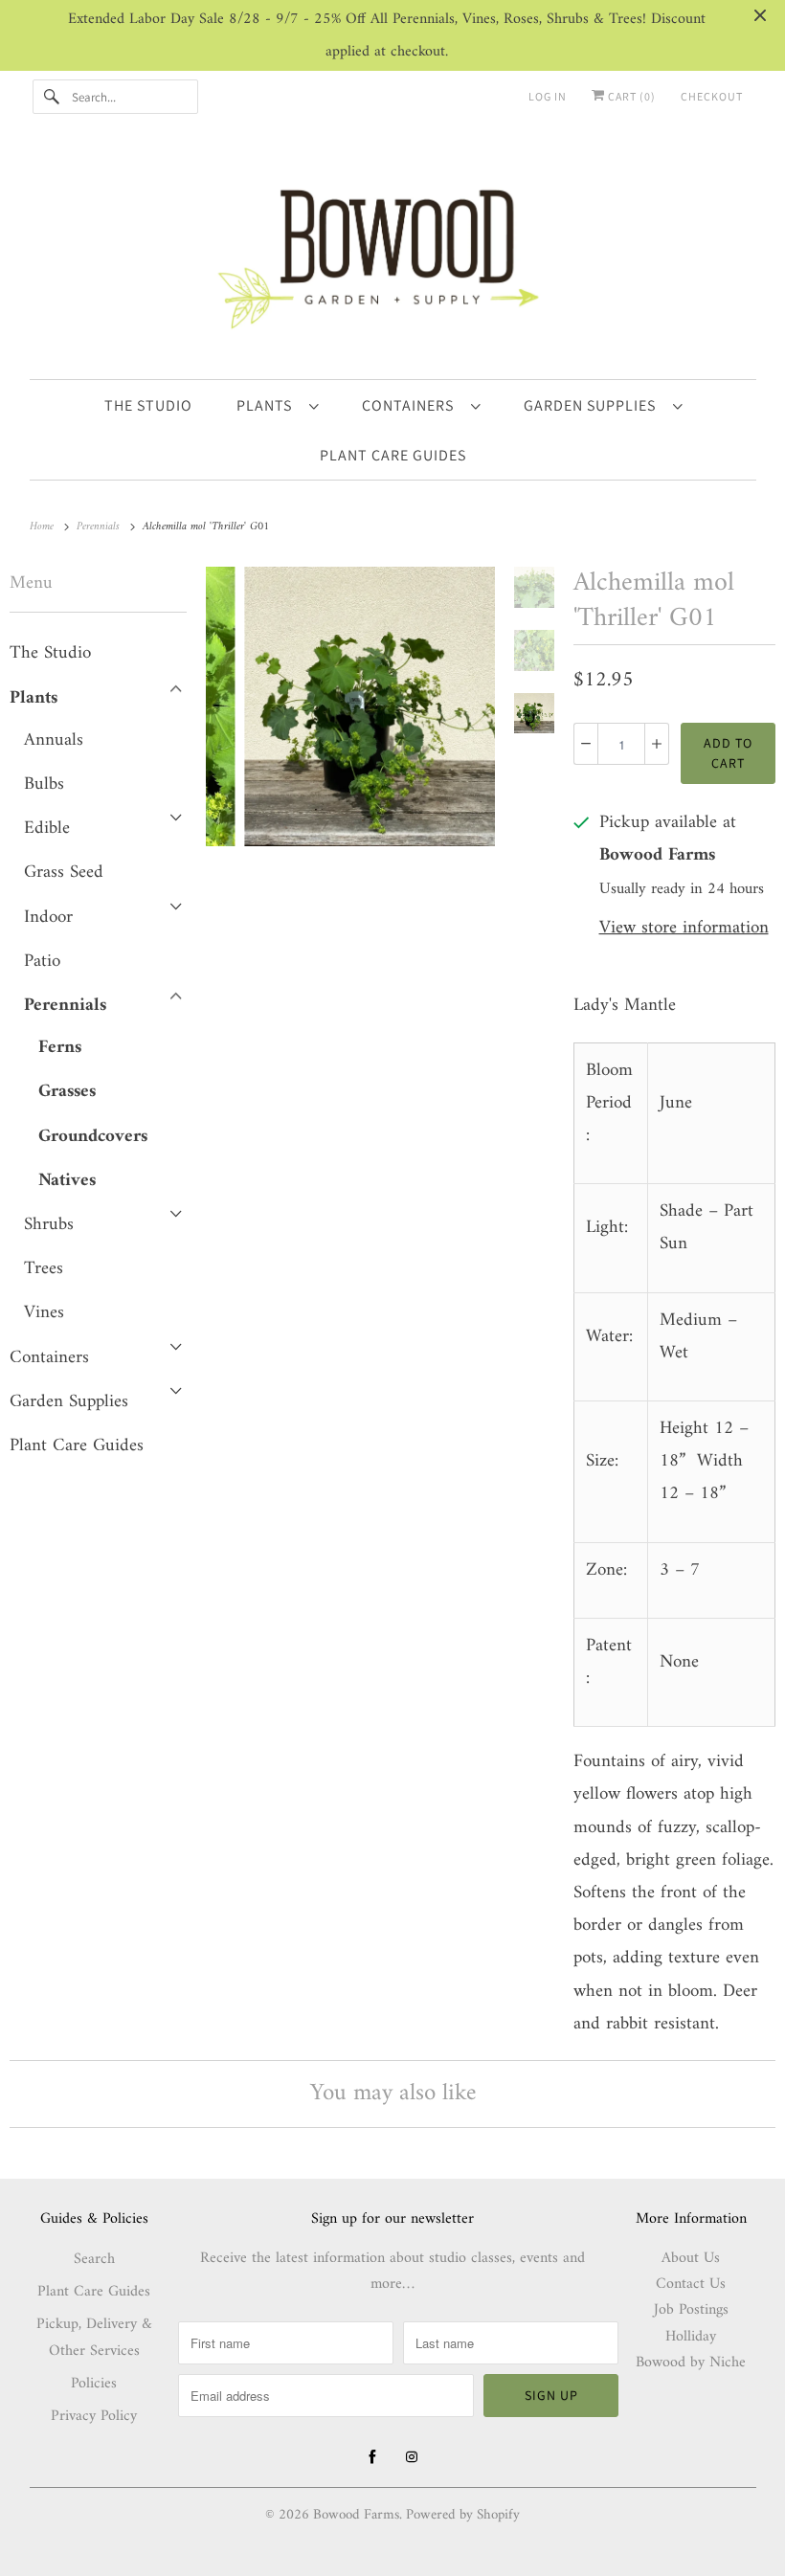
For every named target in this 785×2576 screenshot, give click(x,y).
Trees (44, 1269)
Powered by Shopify (463, 2515)
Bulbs (44, 784)
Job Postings (691, 2310)
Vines (44, 1313)
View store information (684, 929)
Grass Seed (64, 873)
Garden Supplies (594, 405)
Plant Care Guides (77, 1446)
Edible (47, 829)
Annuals (54, 740)
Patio (42, 962)
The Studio (50, 653)
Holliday (691, 2337)
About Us (691, 2258)
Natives (67, 1181)
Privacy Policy (94, 2416)
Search (94, 2259)
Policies (94, 2384)
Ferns (60, 1048)
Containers (412, 405)
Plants (268, 405)
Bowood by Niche (691, 2363)
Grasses (67, 1092)
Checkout (712, 96)
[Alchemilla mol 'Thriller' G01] (350, 706)
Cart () (630, 96)
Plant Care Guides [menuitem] (393, 455)
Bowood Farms (356, 2515)
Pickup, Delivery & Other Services (94, 2338)
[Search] (52, 97)
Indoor (48, 918)
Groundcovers (93, 1137)
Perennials (65, 1006)
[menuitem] (277, 405)
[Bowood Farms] (393, 255)
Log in (548, 96)
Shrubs (49, 1225)
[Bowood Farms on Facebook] (372, 2457)
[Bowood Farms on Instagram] (412, 2457)
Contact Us (691, 2284)
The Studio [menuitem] (148, 405)
